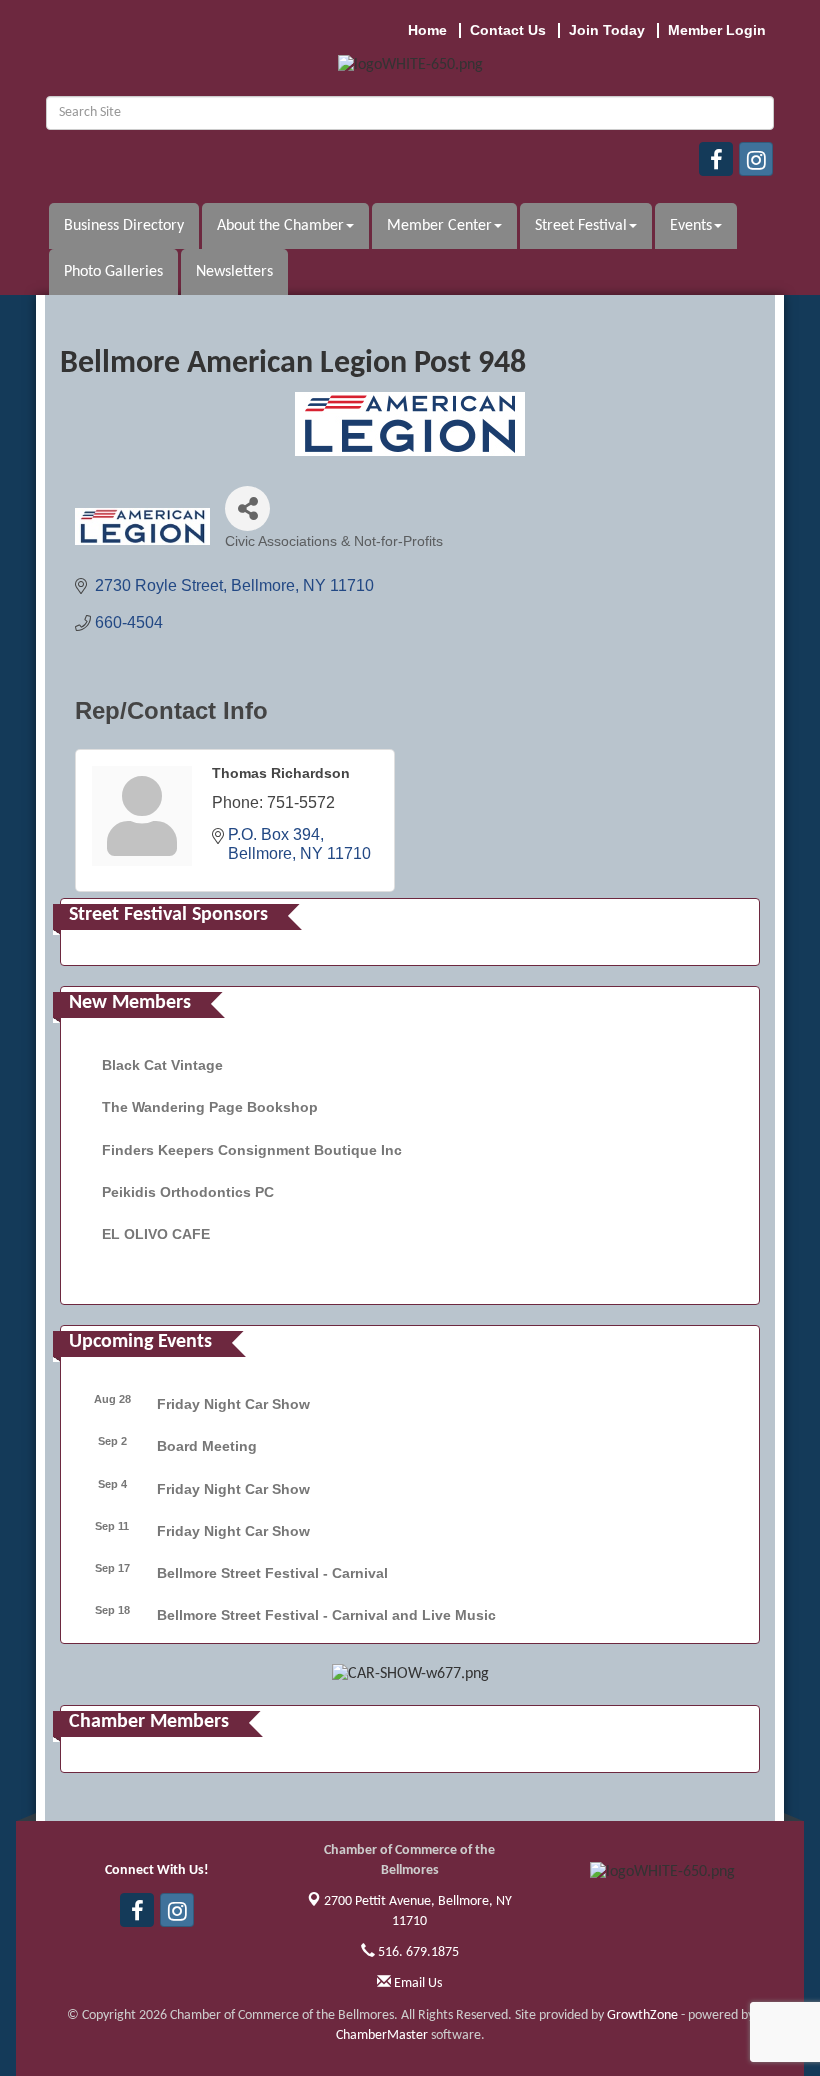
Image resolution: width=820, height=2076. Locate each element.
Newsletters (234, 272)
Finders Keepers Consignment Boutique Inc (252, 1150)
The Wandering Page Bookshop (210, 1107)
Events (691, 226)
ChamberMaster (382, 2035)
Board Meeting (207, 1446)
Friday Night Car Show (233, 1404)
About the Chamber (280, 226)
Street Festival (581, 226)
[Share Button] (247, 508)
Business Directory (124, 226)
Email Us (416, 1983)
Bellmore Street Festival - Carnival (272, 1573)
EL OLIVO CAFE (156, 1234)
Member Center (439, 226)
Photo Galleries (113, 272)
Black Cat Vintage (162, 1065)
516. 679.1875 (417, 1952)
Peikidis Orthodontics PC (188, 1192)
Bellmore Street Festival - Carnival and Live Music (326, 1615)
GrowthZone (642, 2015)
